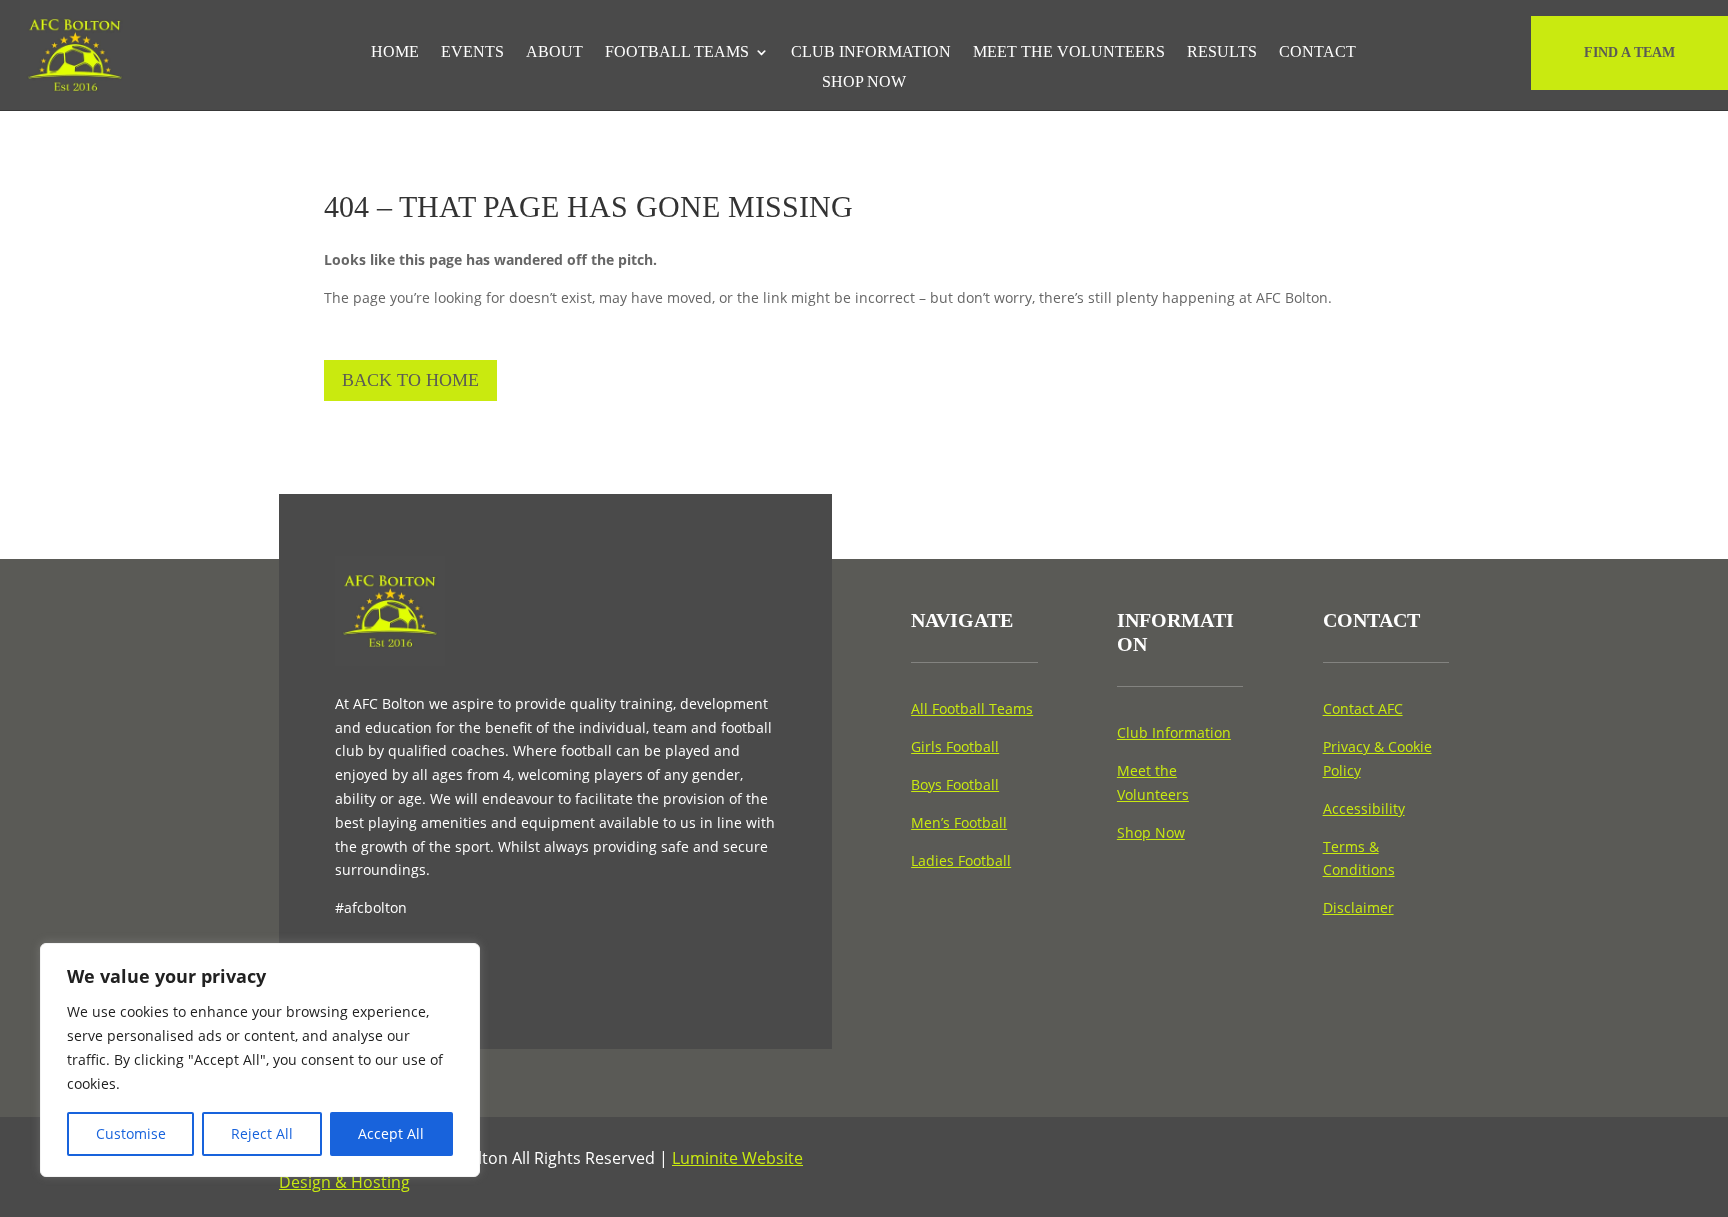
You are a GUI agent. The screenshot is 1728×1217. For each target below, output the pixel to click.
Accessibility (1364, 808)
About (554, 52)
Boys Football (955, 784)
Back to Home (410, 380)
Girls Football (955, 746)
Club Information (871, 52)
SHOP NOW (864, 82)
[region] (260, 1060)
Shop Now (1151, 832)
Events (472, 52)
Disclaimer (1358, 907)
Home (395, 52)
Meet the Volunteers (1069, 52)
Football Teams (677, 52)
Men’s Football (959, 822)
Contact (1317, 52)
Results (1222, 52)
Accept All (391, 1133)
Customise (131, 1133)
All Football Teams (972, 708)
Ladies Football (961, 860)
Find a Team (1629, 52)
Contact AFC (1363, 708)
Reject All (262, 1133)
